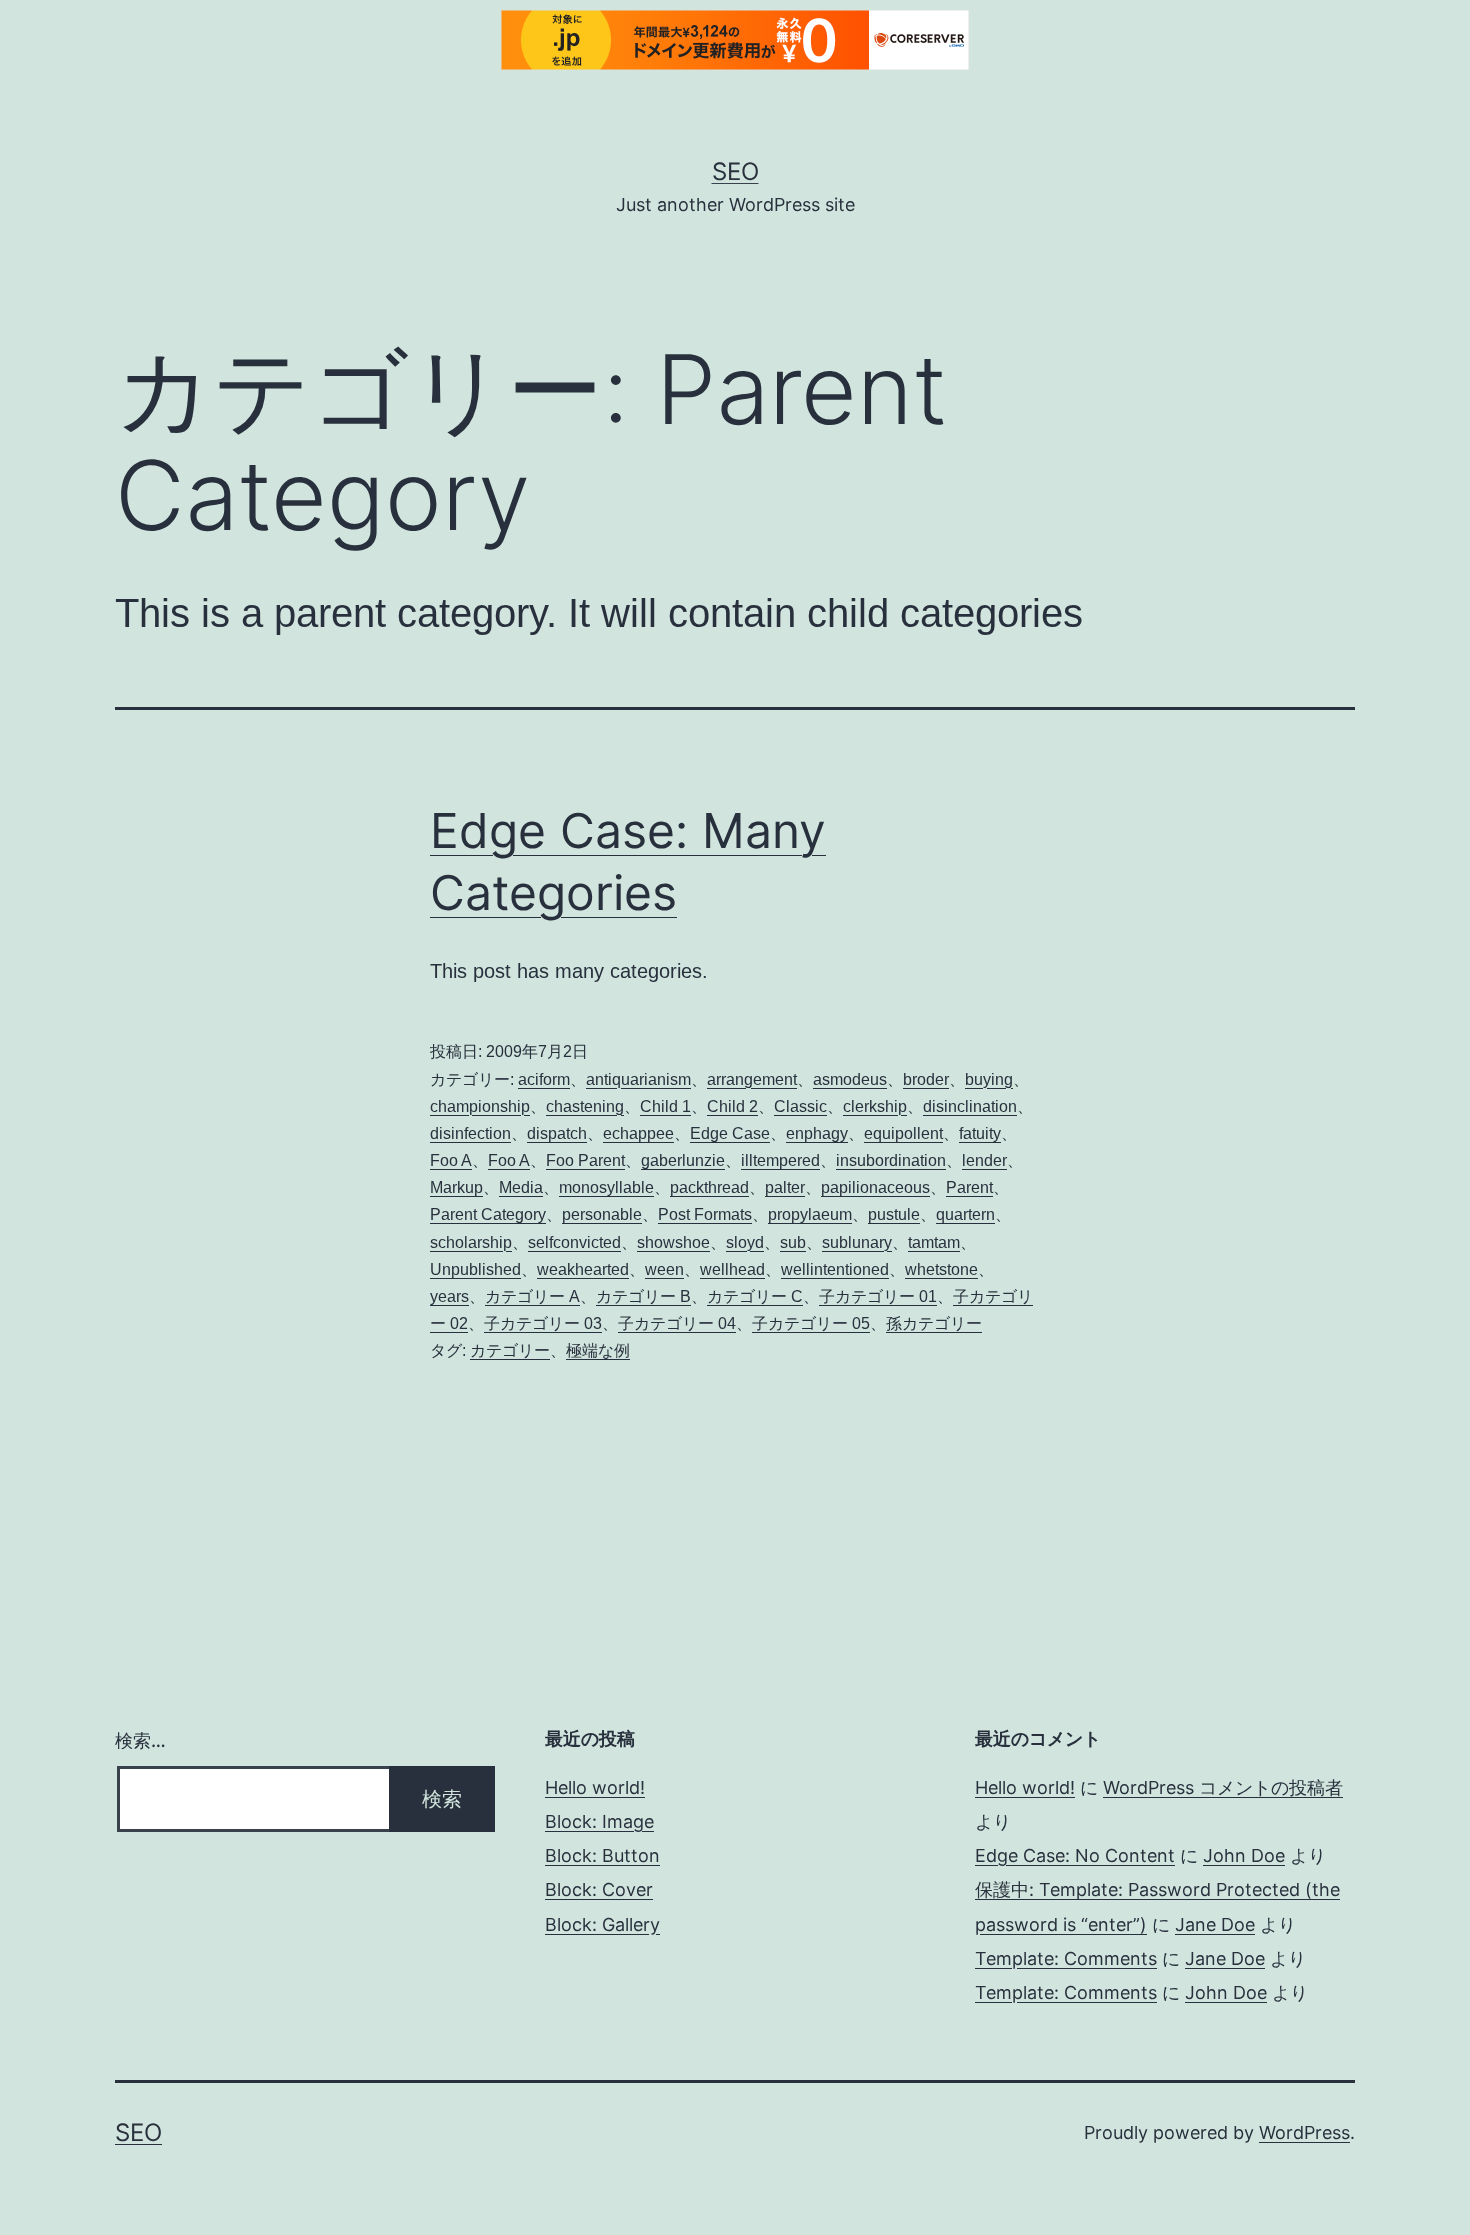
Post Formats (705, 1214)
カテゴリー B (643, 1296)
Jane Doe (1215, 1924)
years (449, 1296)
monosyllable (606, 1187)
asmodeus (850, 1079)
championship (480, 1106)
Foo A (451, 1160)
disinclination (970, 1106)
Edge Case (730, 1133)
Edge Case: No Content (1075, 1855)
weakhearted (583, 1269)
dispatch (557, 1133)
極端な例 (598, 1350)
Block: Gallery (602, 1924)
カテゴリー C (755, 1296)
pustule (894, 1214)
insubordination (891, 1160)
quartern (965, 1214)
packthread (709, 1187)
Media (521, 1187)
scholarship (471, 1242)
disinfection (470, 1133)
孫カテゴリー (934, 1323)
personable (602, 1214)
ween (664, 1269)
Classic (800, 1106)
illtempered (780, 1160)
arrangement (752, 1079)
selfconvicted (574, 1242)
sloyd (745, 1242)
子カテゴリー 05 (811, 1323)
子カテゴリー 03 (543, 1323)
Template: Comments (1066, 1958)
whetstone (941, 1269)
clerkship (875, 1106)
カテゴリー (510, 1350)
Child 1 (665, 1106)
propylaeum (810, 1214)
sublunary (857, 1242)
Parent (969, 1187)
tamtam (934, 1242)
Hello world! (595, 1787)
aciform (544, 1079)
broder (926, 1079)
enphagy (817, 1133)
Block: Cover (599, 1889)
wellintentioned (835, 1269)
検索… (140, 1740)
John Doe (1244, 1855)
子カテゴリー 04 (677, 1323)
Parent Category (488, 1214)
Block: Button (602, 1855)
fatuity (980, 1133)
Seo (735, 171)
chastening (585, 1106)
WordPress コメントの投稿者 (1223, 1787)
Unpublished (475, 1269)
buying (989, 1079)
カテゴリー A (532, 1296)
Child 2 (732, 1106)
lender (984, 1160)
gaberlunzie (683, 1160)
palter (785, 1187)
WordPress (1304, 2132)
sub (793, 1242)
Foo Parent (585, 1160)
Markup (456, 1187)
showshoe (673, 1242)
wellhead (732, 1269)
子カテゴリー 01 (878, 1296)
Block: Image (599, 1821)
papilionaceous (875, 1187)
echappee (638, 1133)
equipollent (903, 1133)
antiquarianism (638, 1079)
